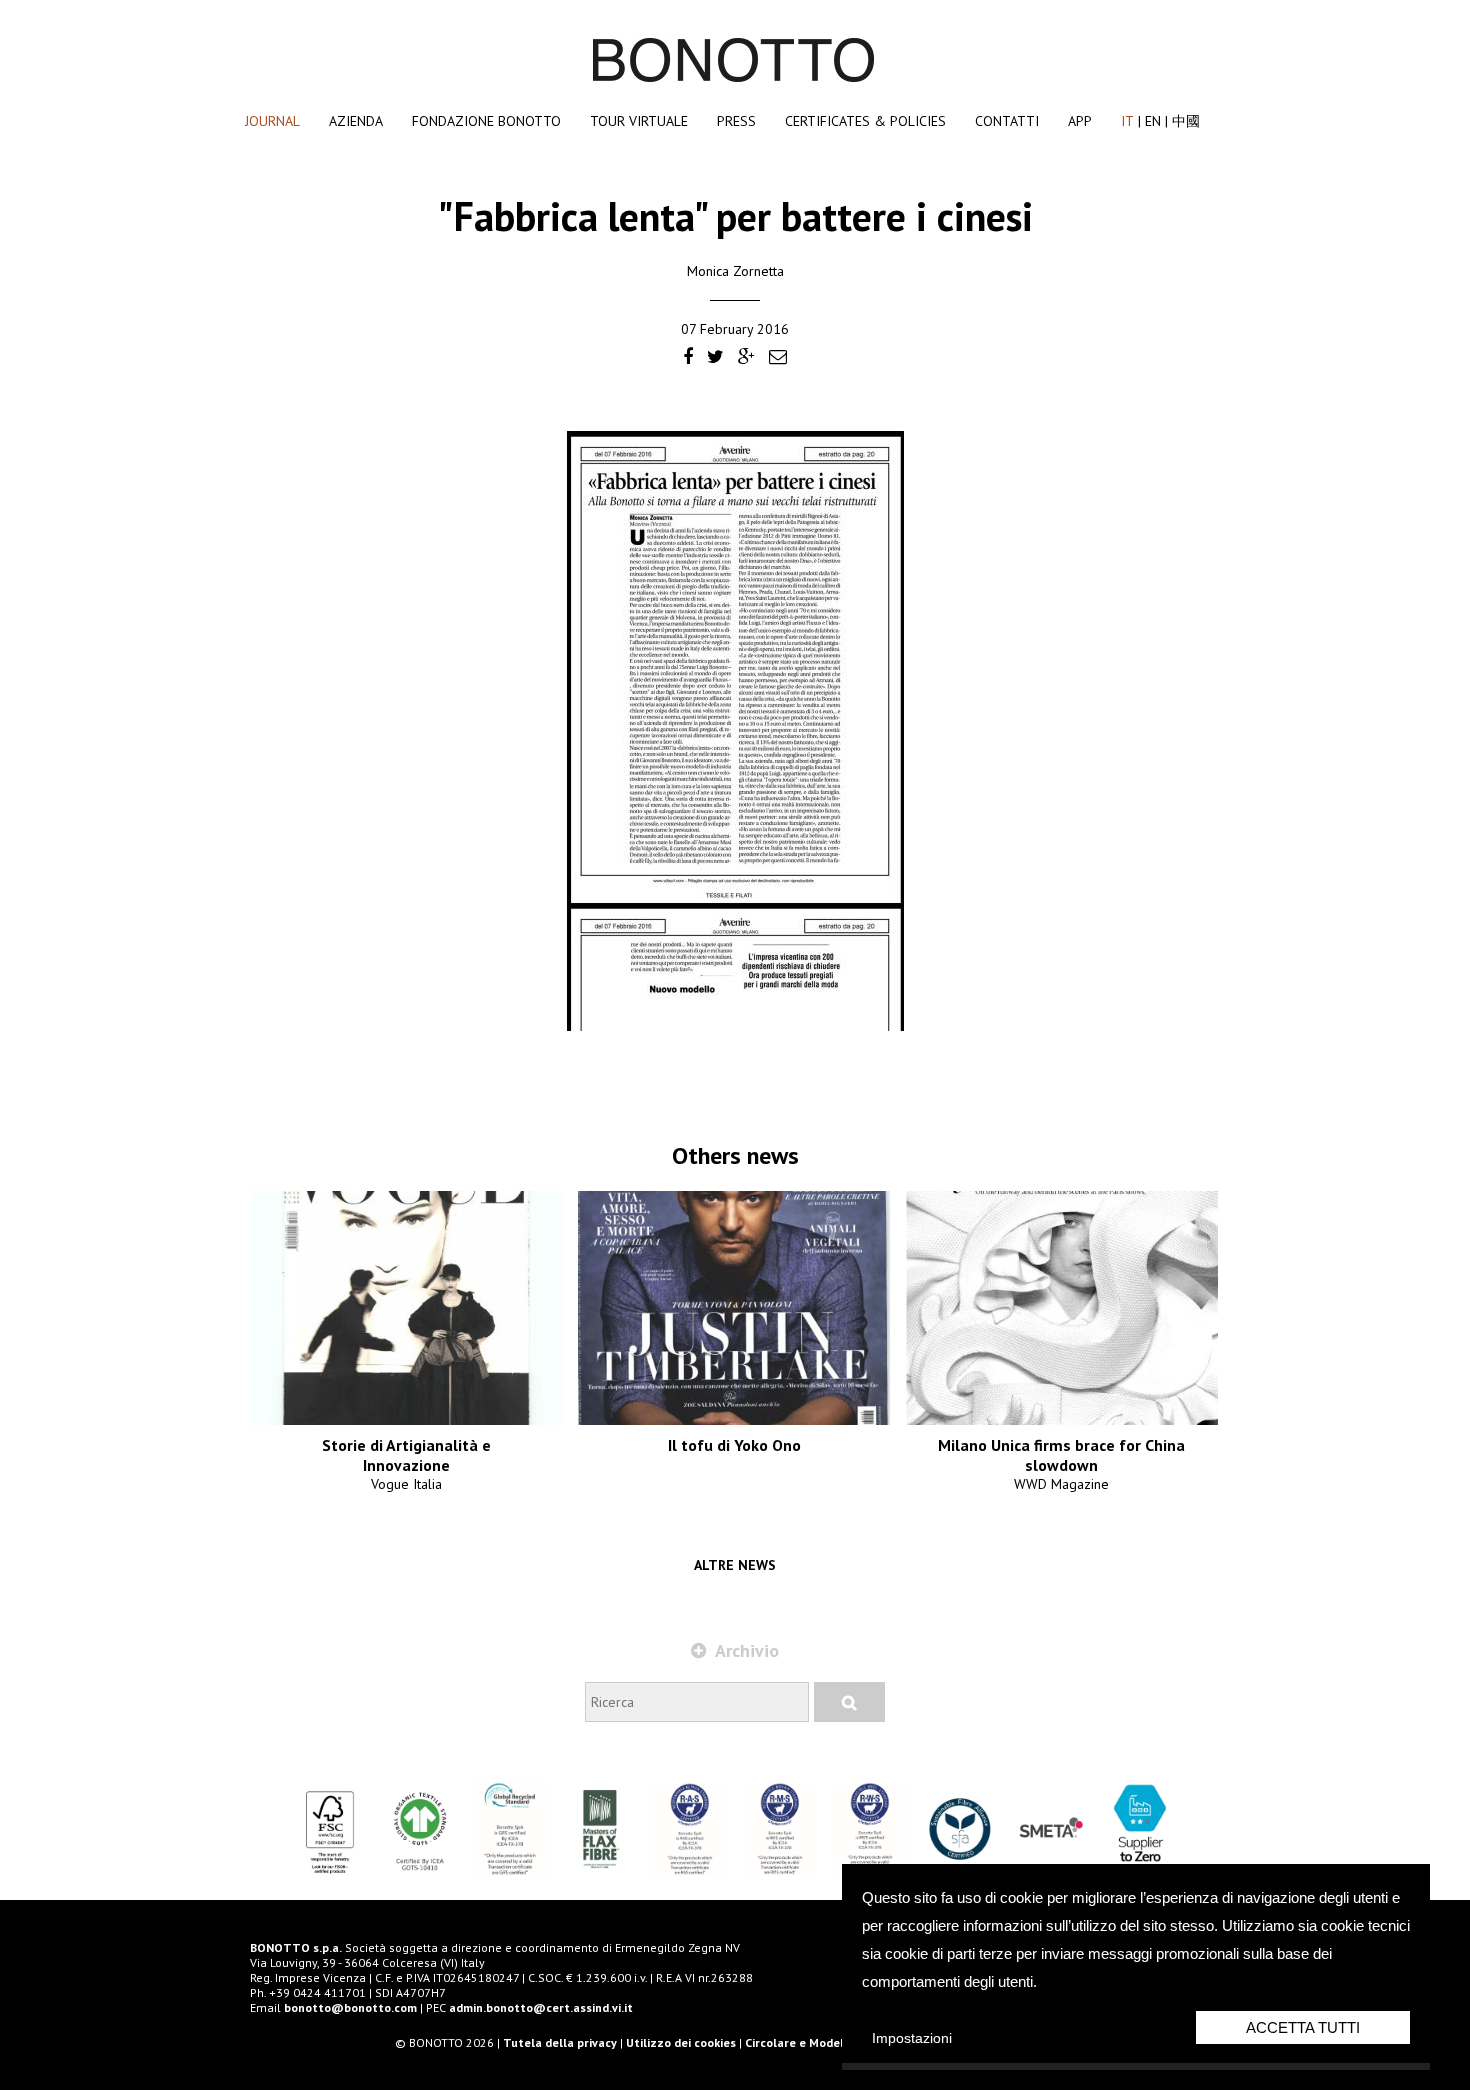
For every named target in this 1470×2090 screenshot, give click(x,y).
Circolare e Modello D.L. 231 (823, 2042)
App (1080, 121)
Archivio (745, 1650)
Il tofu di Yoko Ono (734, 1445)
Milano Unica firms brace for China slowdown (1061, 1455)
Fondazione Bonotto (486, 121)
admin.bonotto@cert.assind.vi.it (541, 2007)
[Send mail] (778, 358)
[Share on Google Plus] (746, 358)
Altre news (735, 1565)
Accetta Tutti (1303, 2027)
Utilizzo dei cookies (681, 2042)
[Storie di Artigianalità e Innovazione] (406, 1308)
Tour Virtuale (639, 121)
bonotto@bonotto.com (350, 2007)
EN (1153, 121)
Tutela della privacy (560, 2042)
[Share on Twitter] (715, 358)
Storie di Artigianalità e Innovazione (406, 1455)
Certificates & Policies (865, 121)
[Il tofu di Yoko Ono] (734, 1308)
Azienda (356, 121)
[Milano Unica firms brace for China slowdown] (1062, 1308)
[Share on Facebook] (688, 358)
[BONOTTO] (735, 78)
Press (736, 121)
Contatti (1007, 121)
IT (1127, 121)
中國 (1186, 121)
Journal (272, 121)
